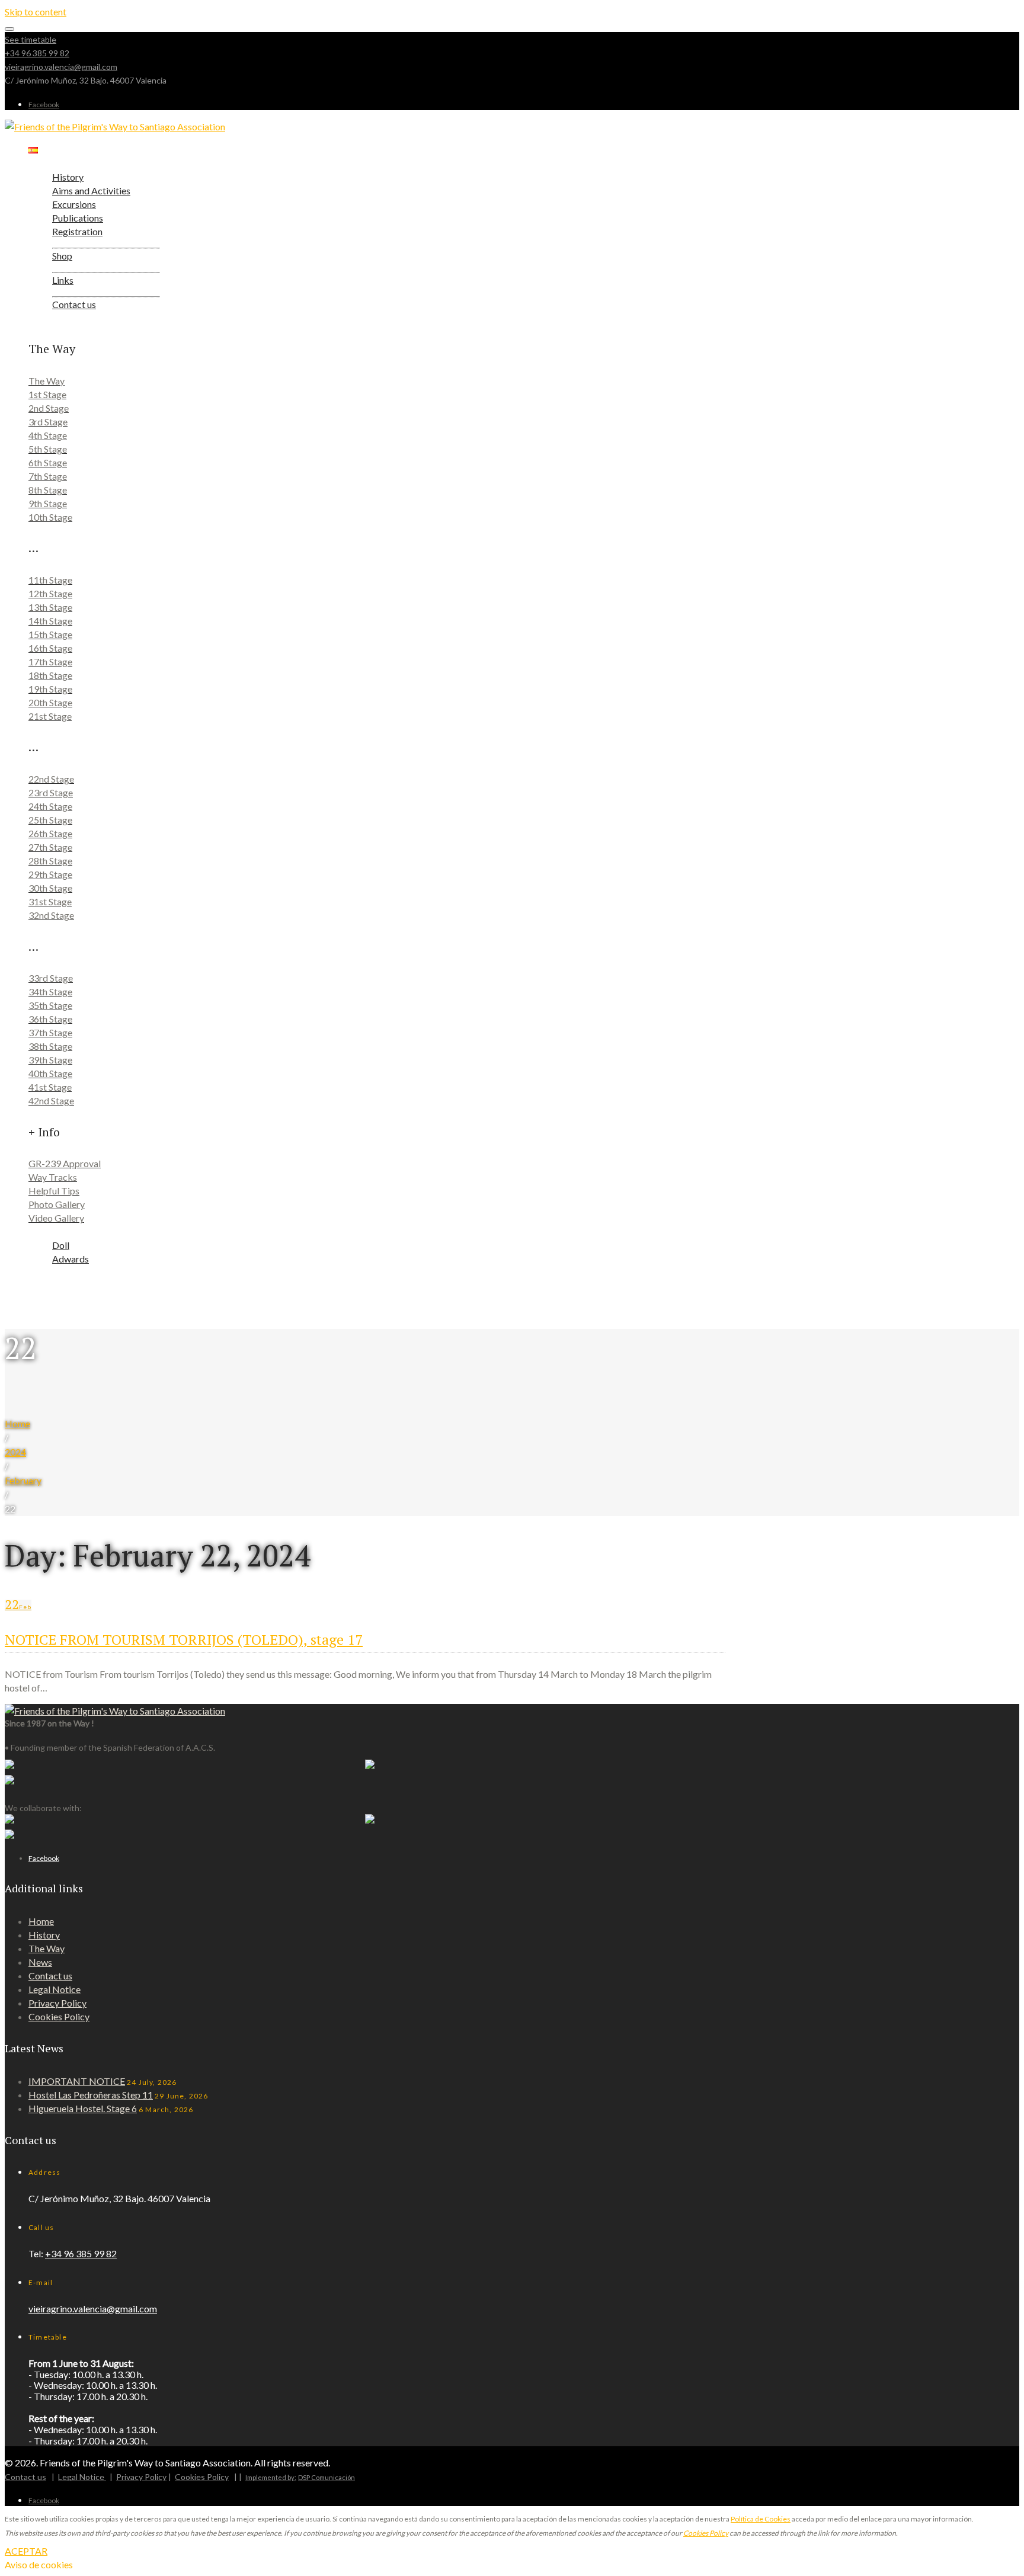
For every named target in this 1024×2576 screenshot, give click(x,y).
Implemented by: (271, 2477)
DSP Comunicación (327, 2477)
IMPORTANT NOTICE (77, 2081)
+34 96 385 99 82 (37, 53)
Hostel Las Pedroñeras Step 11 (91, 2095)
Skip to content (36, 12)
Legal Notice (55, 1989)
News (40, 1962)
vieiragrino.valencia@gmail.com (61, 67)
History (44, 1935)
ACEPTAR (26, 2551)
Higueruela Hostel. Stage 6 (83, 2108)
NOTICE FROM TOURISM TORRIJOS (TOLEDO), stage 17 (184, 1639)
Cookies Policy (59, 2016)
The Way (47, 1948)
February (23, 1480)
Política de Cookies (761, 2519)
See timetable (31, 39)
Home (17, 1423)
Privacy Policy (57, 2003)
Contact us (50, 1976)
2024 (15, 1452)
